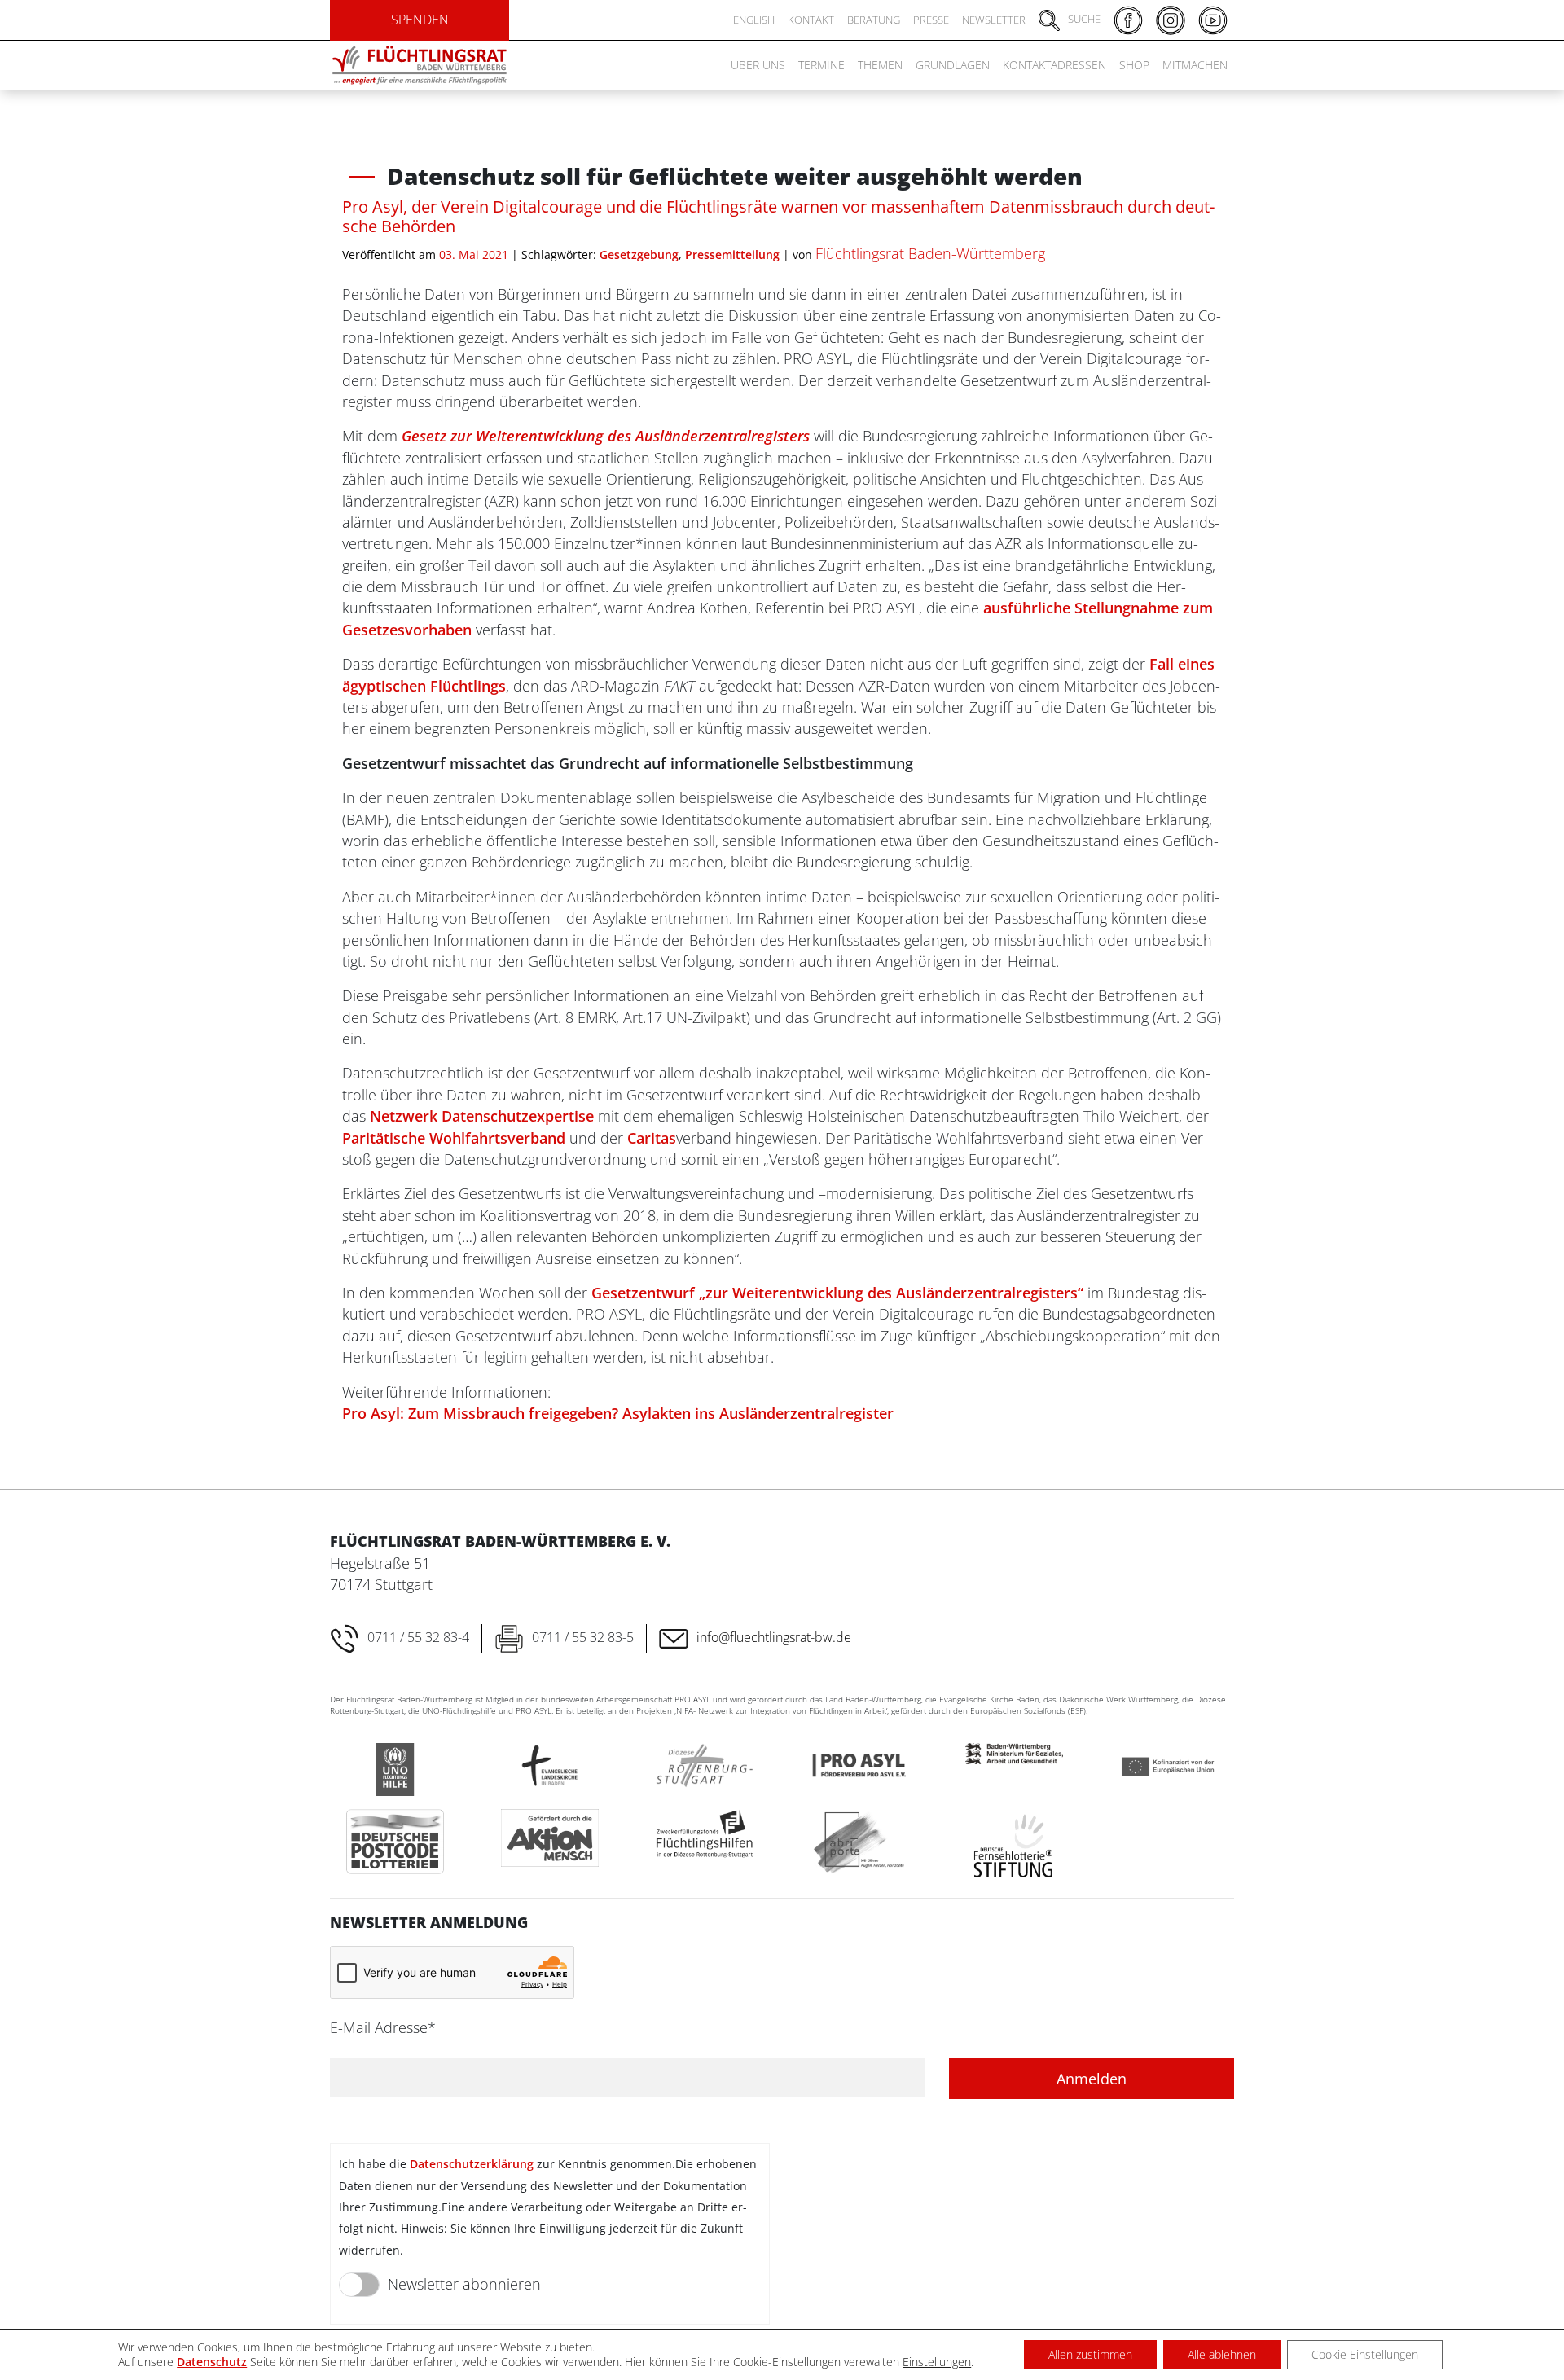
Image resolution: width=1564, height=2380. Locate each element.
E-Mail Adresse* (383, 2027)
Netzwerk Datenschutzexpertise (482, 1116)
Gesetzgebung (639, 255)
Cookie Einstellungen (1365, 2354)
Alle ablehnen (1222, 2354)
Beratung (874, 20)
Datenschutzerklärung (472, 2164)
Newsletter (994, 20)
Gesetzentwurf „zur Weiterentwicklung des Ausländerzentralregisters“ (837, 1293)
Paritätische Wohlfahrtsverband (454, 1138)
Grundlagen (953, 65)
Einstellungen (937, 2362)
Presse (931, 20)
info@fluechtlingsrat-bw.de (774, 1637)
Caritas (652, 1138)
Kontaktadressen (1054, 65)
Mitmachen (1195, 65)
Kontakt (811, 20)
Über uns (758, 65)
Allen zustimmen (1090, 2354)
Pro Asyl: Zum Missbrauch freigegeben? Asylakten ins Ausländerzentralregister (618, 1413)
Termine (822, 65)
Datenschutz (212, 2362)
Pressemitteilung (732, 255)
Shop (1134, 65)
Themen (880, 65)
